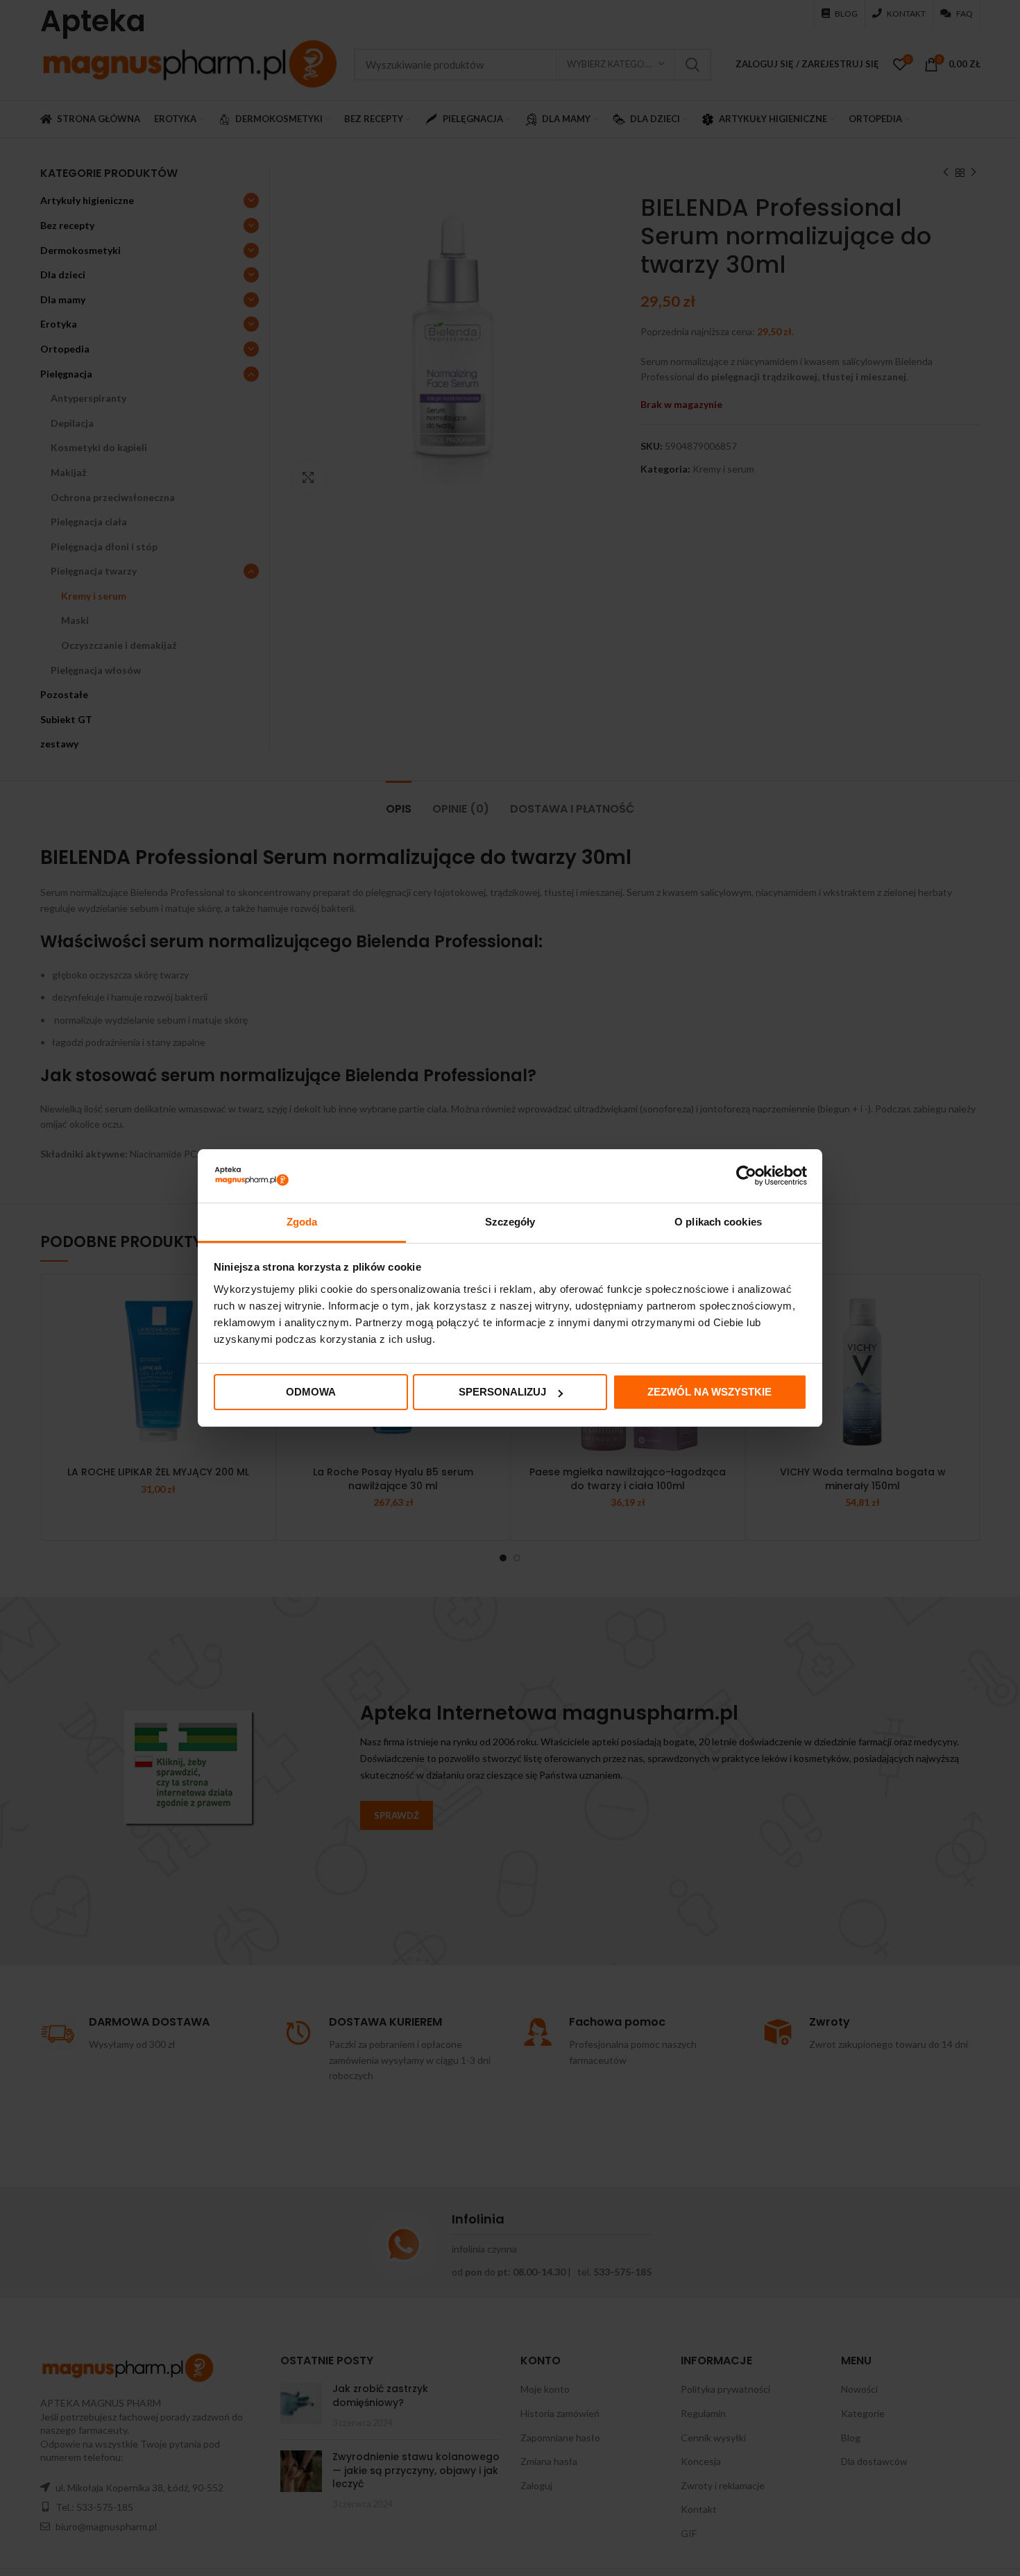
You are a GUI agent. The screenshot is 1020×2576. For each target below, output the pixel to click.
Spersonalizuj (502, 1392)
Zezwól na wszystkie (709, 1392)
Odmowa (311, 1392)
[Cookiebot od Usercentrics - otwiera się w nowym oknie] (746, 1176)
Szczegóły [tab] (510, 1222)
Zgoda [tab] (302, 1222)
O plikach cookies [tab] (718, 1222)
